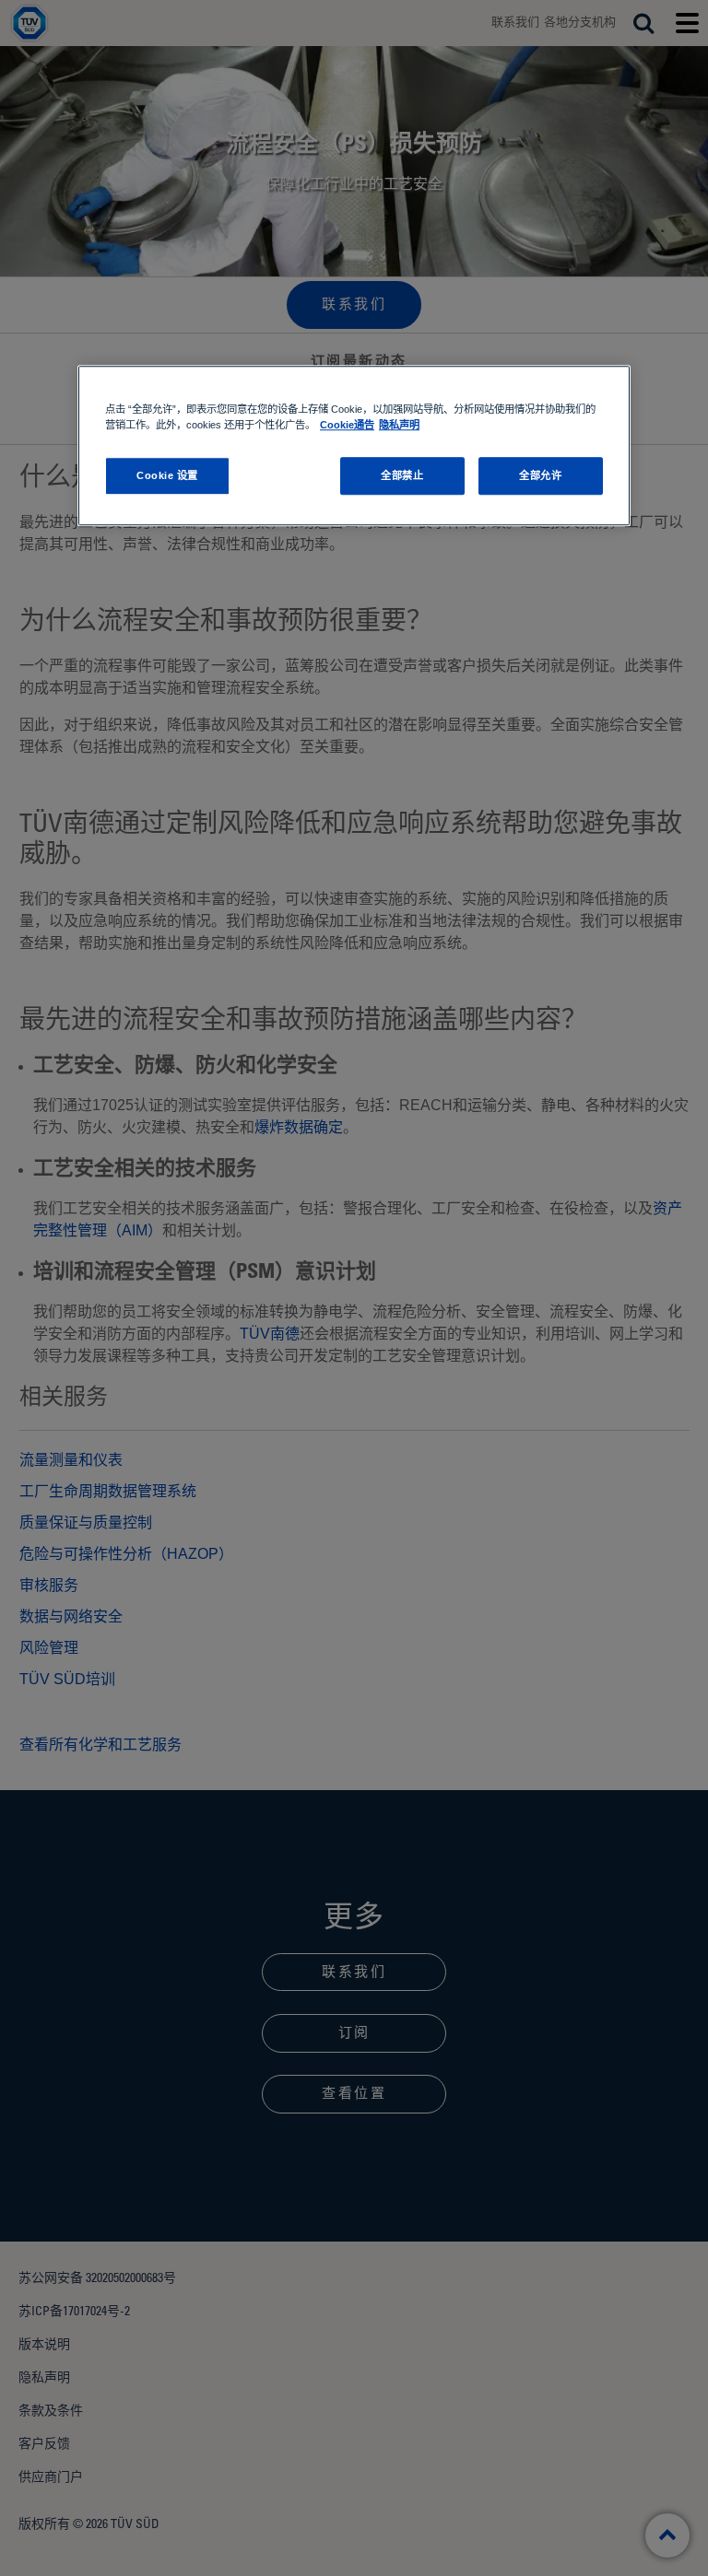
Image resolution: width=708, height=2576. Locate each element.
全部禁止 (402, 475)
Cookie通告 (347, 426)
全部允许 (540, 475)
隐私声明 (399, 426)
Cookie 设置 (167, 475)
